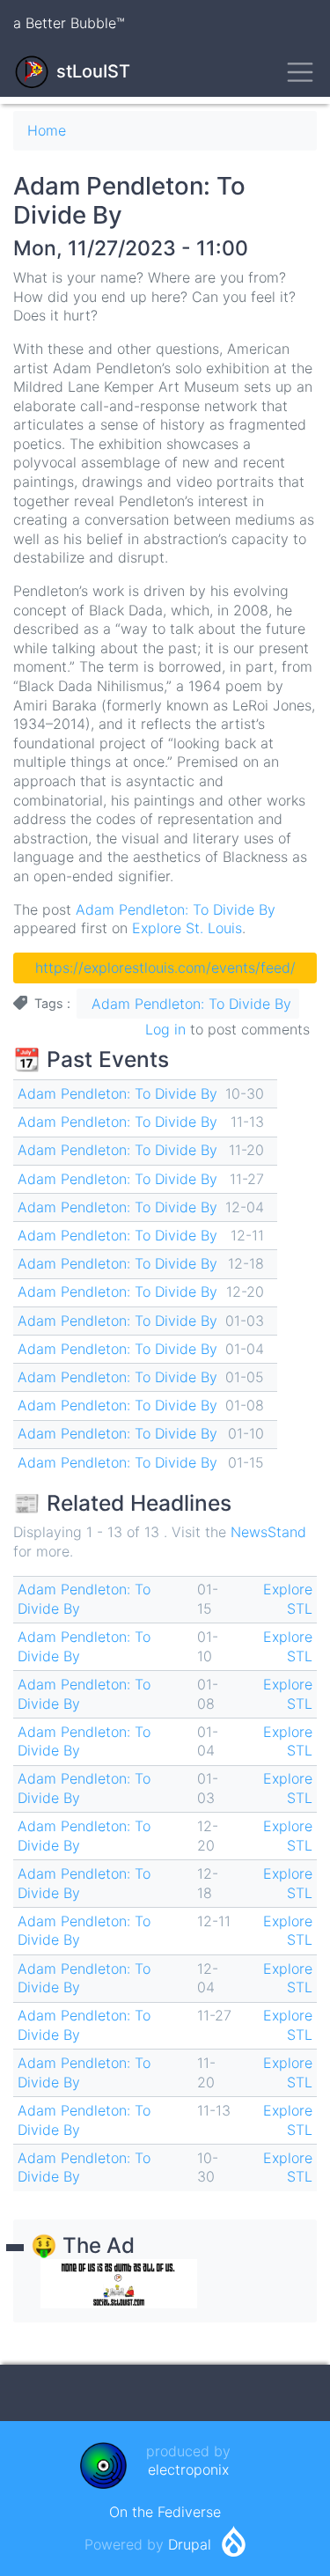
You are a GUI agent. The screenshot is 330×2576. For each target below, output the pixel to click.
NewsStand (268, 1532)
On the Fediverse (165, 2512)
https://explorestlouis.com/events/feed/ (165, 968)
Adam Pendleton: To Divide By (176, 909)
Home (47, 130)
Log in (165, 1029)
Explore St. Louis (187, 928)
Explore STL (288, 1599)
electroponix (188, 2469)
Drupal (190, 2544)
